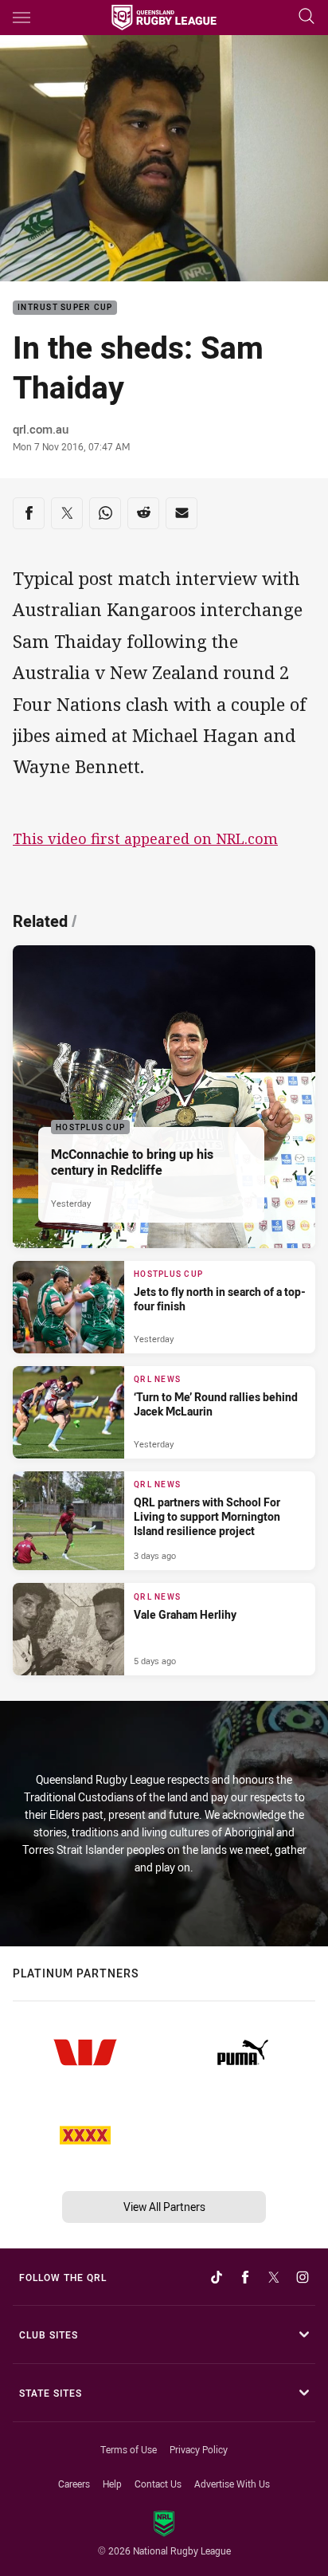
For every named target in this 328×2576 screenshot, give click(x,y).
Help (112, 2484)
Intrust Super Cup (65, 308)
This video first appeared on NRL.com (145, 838)
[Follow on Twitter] (274, 2277)
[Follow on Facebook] (245, 2277)
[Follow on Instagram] (303, 2277)
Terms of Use (129, 2449)
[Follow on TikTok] (217, 2277)
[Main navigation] (21, 18)
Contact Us (158, 2484)
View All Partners (164, 2207)
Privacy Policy (199, 2449)
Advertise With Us (232, 2484)
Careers (74, 2484)
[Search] (307, 17)
